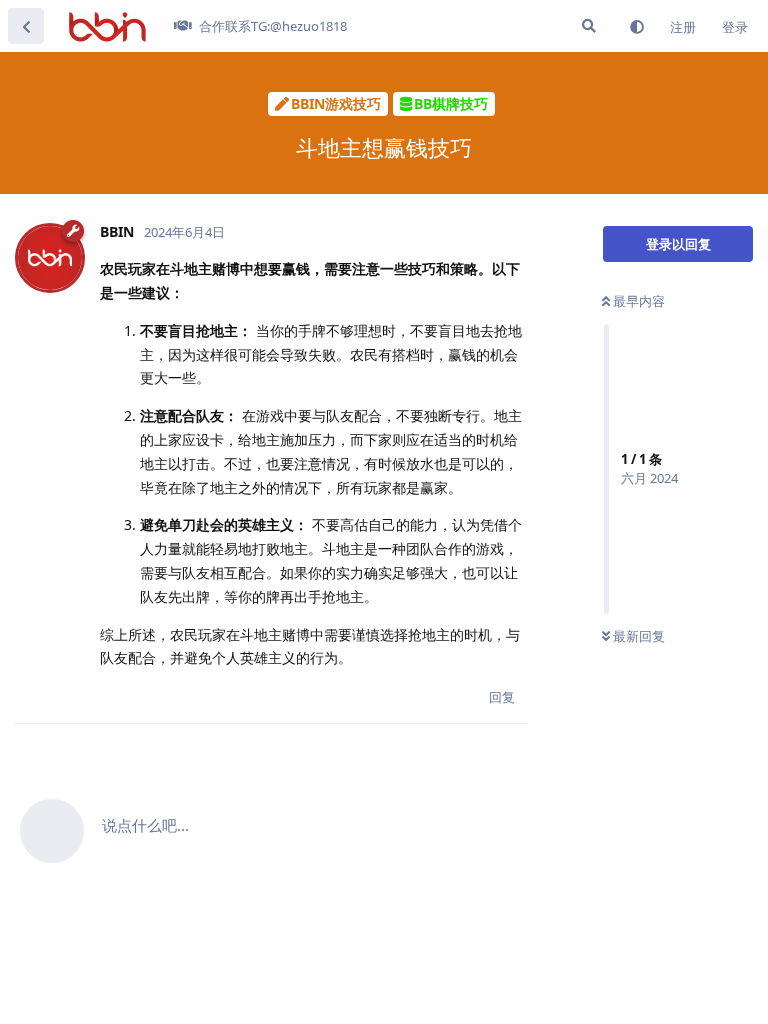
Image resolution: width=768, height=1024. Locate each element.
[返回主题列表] (26, 26)
